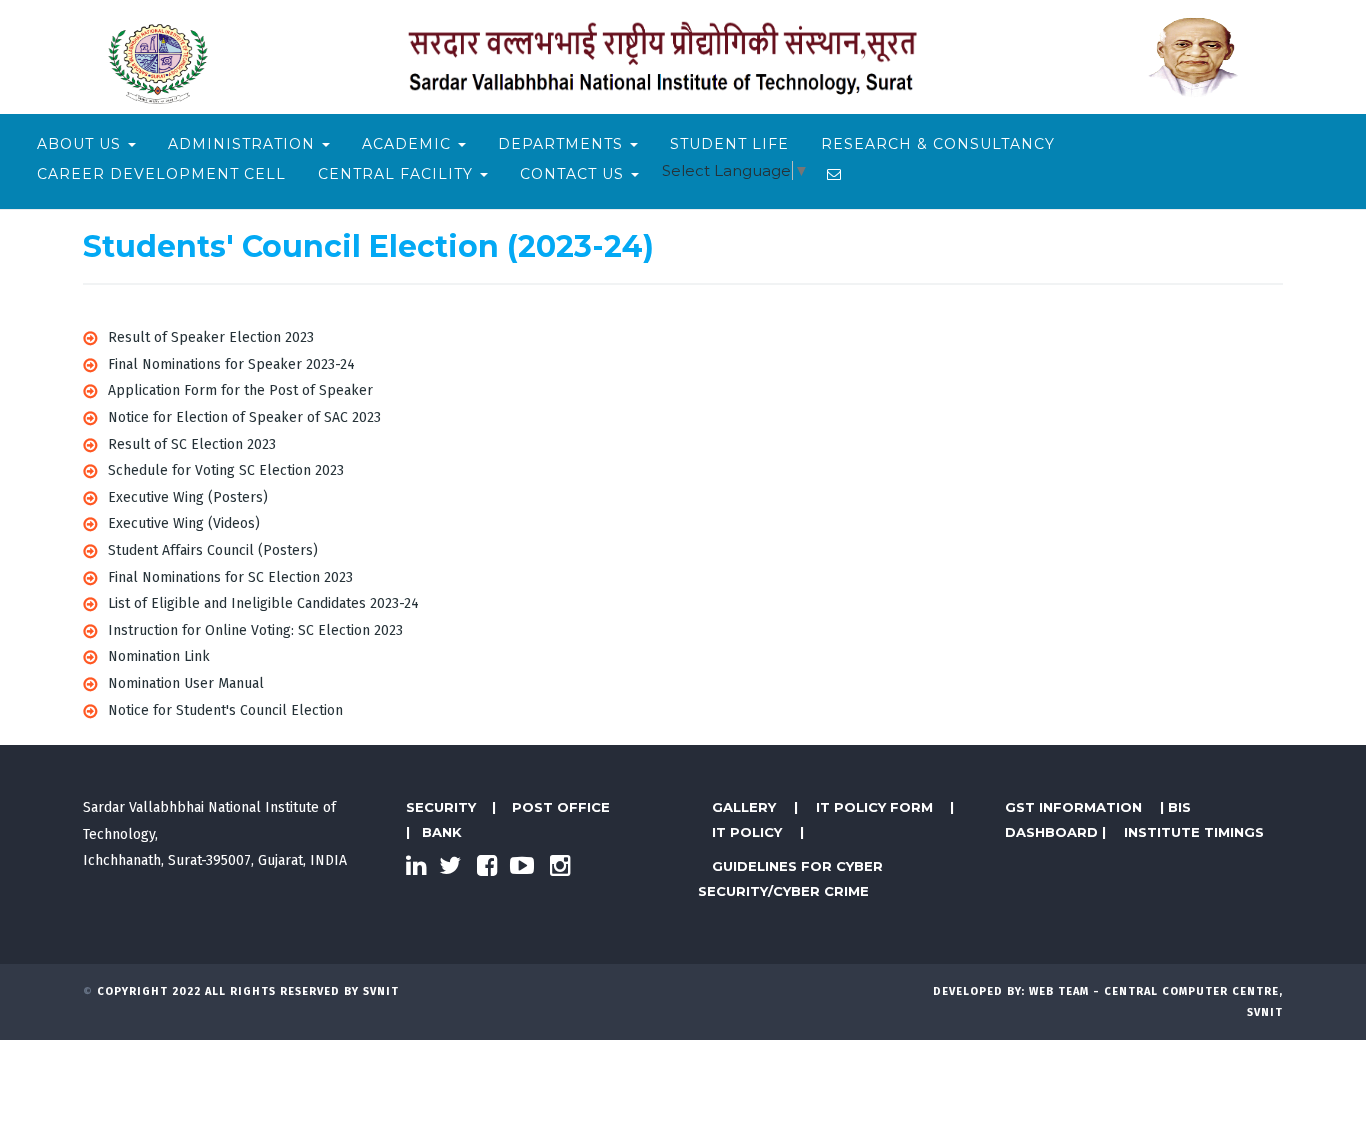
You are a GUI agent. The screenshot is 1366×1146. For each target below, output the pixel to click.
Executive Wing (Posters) (188, 497)
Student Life (729, 144)
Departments (563, 144)
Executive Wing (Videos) (184, 523)
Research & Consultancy (938, 144)
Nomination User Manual (186, 683)
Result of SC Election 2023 (192, 444)
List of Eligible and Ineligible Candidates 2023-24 (263, 603)
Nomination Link (159, 656)
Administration (244, 144)
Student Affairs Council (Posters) (213, 550)
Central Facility (398, 174)
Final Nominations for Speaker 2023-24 (231, 364)
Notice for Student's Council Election (225, 710)
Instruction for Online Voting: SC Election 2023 (255, 630)
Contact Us (574, 174)
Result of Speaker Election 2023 (211, 337)
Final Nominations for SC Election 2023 (230, 577)
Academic (409, 144)
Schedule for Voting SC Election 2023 (226, 470)
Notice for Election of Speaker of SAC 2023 (244, 417)
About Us (81, 144)
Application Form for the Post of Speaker (240, 390)
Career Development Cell (161, 174)
